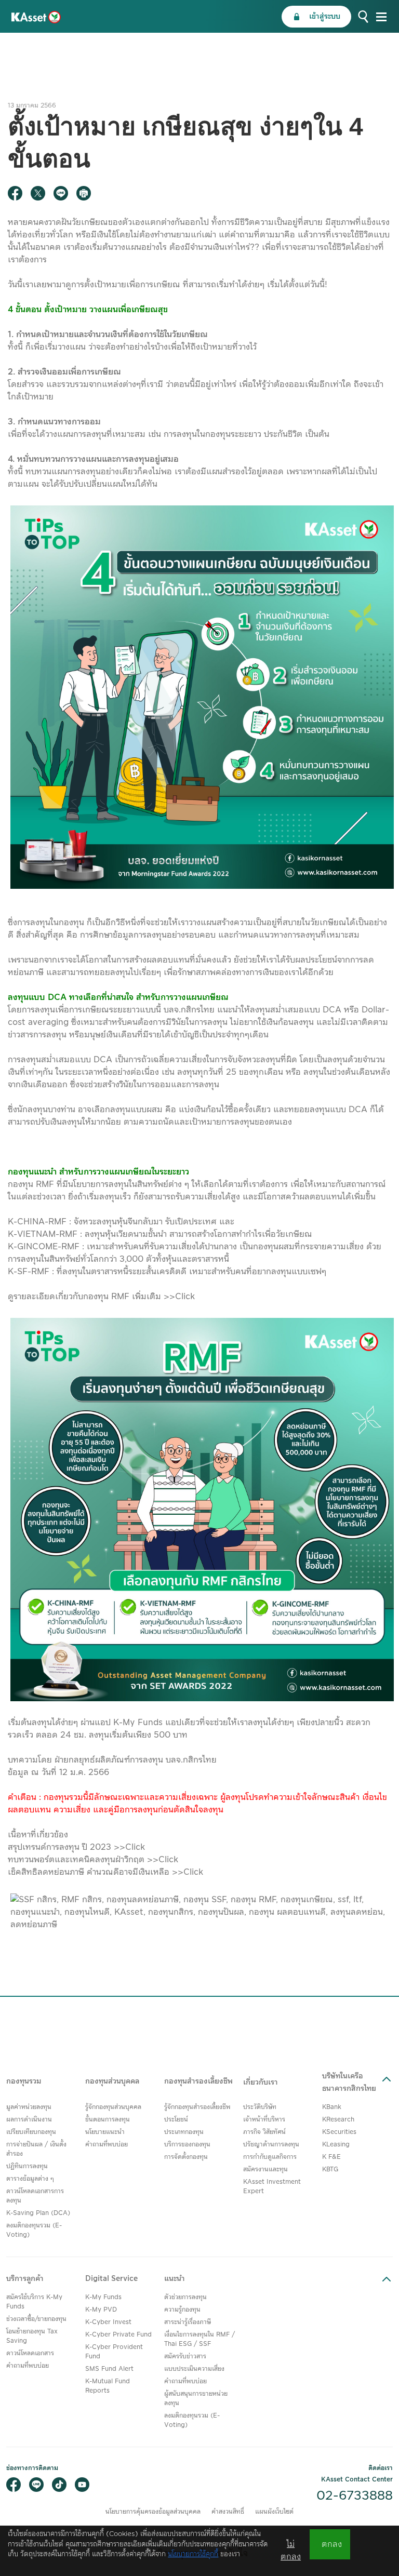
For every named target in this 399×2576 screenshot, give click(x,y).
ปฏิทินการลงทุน (27, 2166)
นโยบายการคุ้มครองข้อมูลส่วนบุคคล (153, 2512)
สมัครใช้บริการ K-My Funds (34, 2302)
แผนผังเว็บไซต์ (274, 2512)
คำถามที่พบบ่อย (107, 2145)
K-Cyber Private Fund (118, 2335)
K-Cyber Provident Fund (114, 2352)
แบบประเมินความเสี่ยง (194, 2369)
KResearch (338, 2120)
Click (186, 1297)
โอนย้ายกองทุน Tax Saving (32, 2336)
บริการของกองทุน (187, 2145)
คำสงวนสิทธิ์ (228, 2512)
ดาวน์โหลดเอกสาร (30, 2353)
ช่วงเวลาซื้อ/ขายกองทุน (36, 2319)
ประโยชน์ (176, 2120)
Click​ (193, 1872)
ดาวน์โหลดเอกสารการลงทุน (35, 2196)
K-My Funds (103, 2297)
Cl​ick (135, 1847)
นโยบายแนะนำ (105, 2132)
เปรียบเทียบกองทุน (31, 2132)
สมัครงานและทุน (265, 2170)
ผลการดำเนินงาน (29, 2120)
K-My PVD (101, 2310)
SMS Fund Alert (109, 2369)
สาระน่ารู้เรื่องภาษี (188, 2322)
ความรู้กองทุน (182, 2310)
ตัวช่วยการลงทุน (185, 2297)
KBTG (330, 2170)
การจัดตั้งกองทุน (186, 2157)
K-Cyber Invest (108, 2322)
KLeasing (336, 2145)
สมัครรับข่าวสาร (185, 2357)
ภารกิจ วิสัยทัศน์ (264, 2132)
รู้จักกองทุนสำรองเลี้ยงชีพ (197, 2107)
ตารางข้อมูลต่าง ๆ (30, 2179)
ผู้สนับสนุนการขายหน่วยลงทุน (196, 2399)
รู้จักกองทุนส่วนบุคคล (113, 2107)
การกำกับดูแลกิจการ (270, 2157)
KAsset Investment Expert (272, 2187)
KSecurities (339, 2132)
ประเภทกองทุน (184, 2132)
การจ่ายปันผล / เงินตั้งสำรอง (36, 2149)
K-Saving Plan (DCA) (38, 2213)
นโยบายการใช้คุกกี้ (193, 2554)
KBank (332, 2107)
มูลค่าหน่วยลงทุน (29, 2107)
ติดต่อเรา (381, 2468)
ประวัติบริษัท (260, 2107)
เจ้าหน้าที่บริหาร (264, 2120)
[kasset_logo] (36, 17)
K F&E (331, 2157)
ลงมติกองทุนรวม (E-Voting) (34, 2230)
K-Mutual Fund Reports (108, 2386)
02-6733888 (355, 2496)
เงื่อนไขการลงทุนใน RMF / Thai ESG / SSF (199, 2339)
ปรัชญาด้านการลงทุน (271, 2145)
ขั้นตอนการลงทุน (108, 2120)
